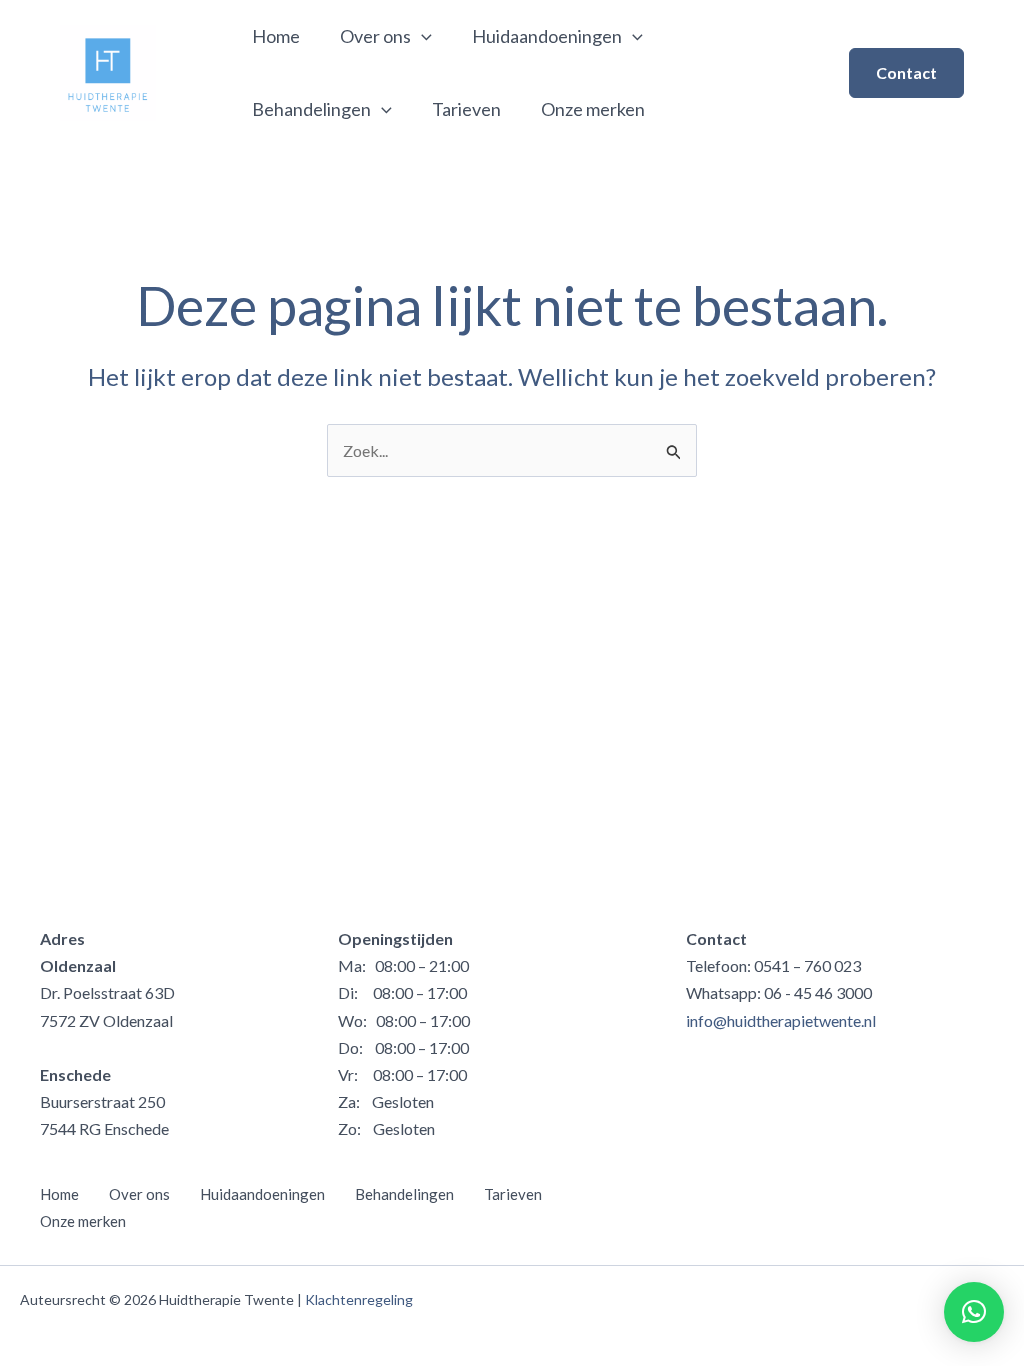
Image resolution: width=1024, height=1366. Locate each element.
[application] (421, 36)
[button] (906, 73)
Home (276, 36)
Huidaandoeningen (547, 36)
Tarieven (466, 109)
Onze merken (593, 109)
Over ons (375, 36)
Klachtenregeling (359, 1299)
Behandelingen (311, 109)
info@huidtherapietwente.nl (781, 1020)
